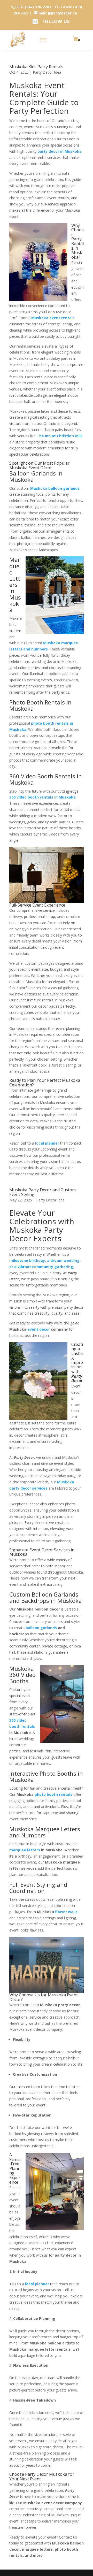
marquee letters (25, 1850)
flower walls (66, 1912)
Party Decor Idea (50, 1200)
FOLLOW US (56, 21)
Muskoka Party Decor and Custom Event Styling (42, 1192)
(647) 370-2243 (38, 7)
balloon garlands (41, 1628)
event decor (39, 1329)
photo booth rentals (53, 1794)
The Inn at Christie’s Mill (59, 436)
